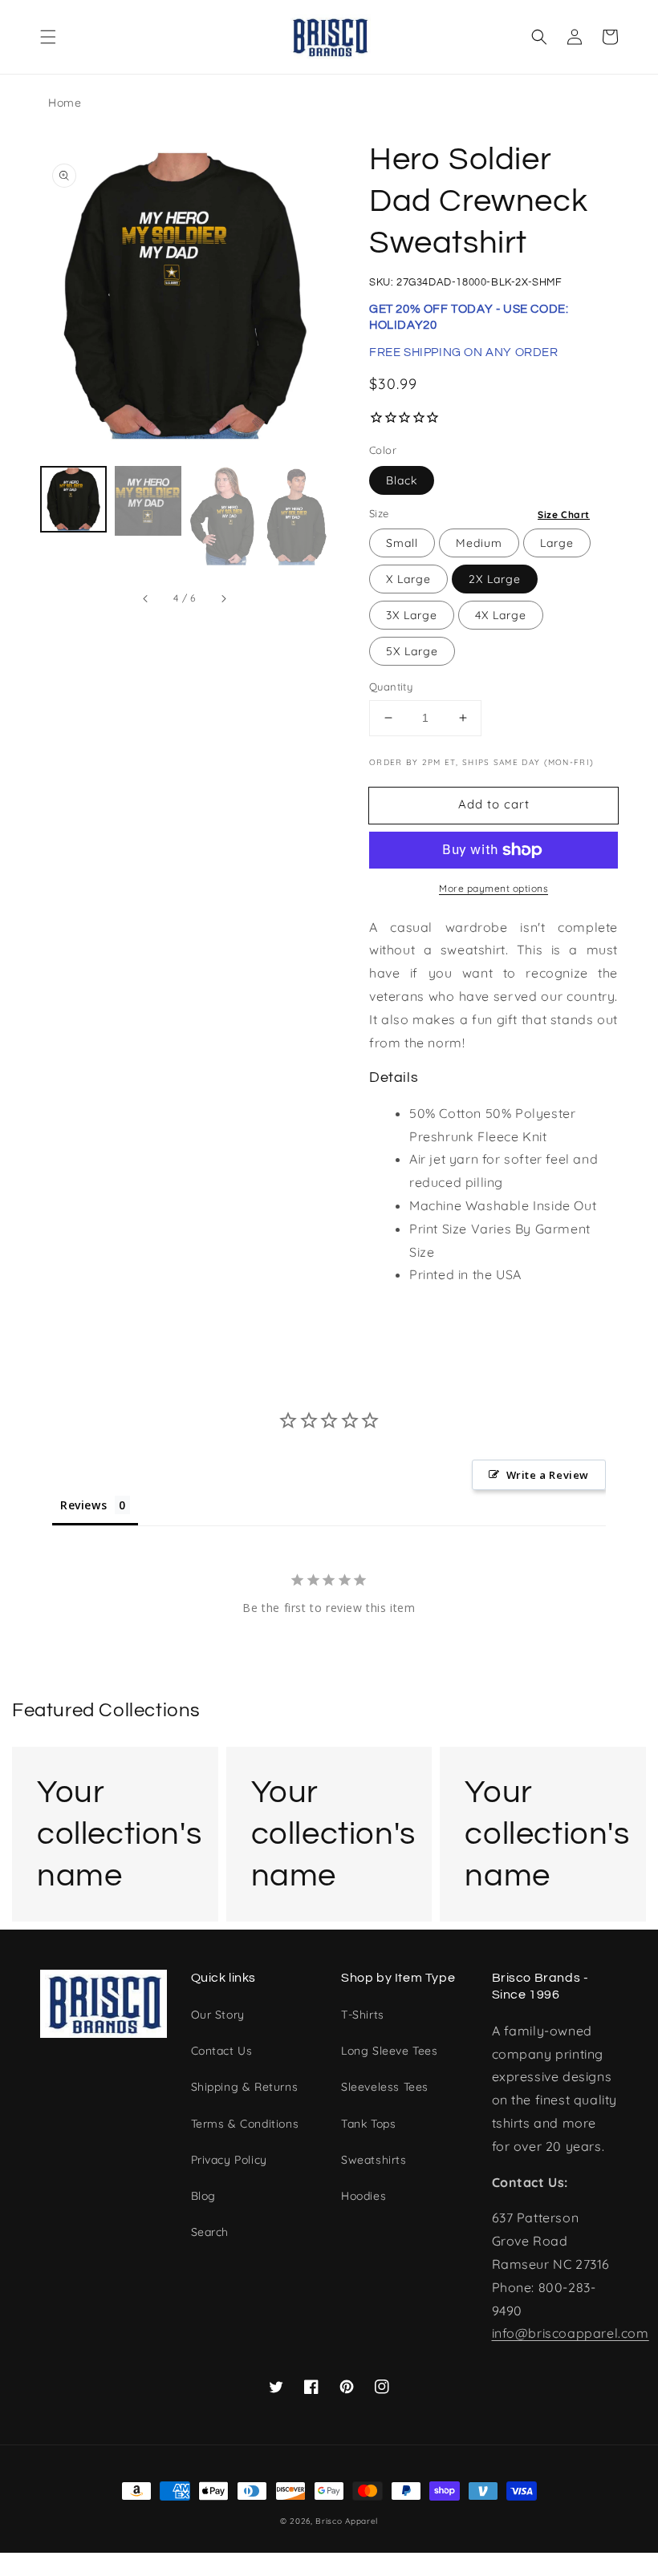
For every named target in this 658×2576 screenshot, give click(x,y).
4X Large (501, 615)
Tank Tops (368, 2124)
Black (402, 480)
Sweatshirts (374, 2160)
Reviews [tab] (83, 1505)
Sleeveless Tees (385, 2087)
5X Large (412, 651)
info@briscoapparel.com (571, 2333)
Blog (203, 2196)
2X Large (495, 579)
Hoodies (364, 2196)
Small (402, 543)
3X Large (412, 615)
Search (210, 2232)
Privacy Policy (229, 2160)
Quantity (391, 687)
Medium (479, 543)
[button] (48, 37)
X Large (408, 579)
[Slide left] (146, 598)
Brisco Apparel (347, 2521)
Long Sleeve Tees (390, 2051)
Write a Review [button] (548, 1475)
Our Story (218, 2015)
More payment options (494, 888)
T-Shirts (363, 2015)
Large (557, 543)
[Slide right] (223, 598)
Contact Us (222, 2051)
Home (65, 103)
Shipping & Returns (245, 2087)
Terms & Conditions (245, 2124)
